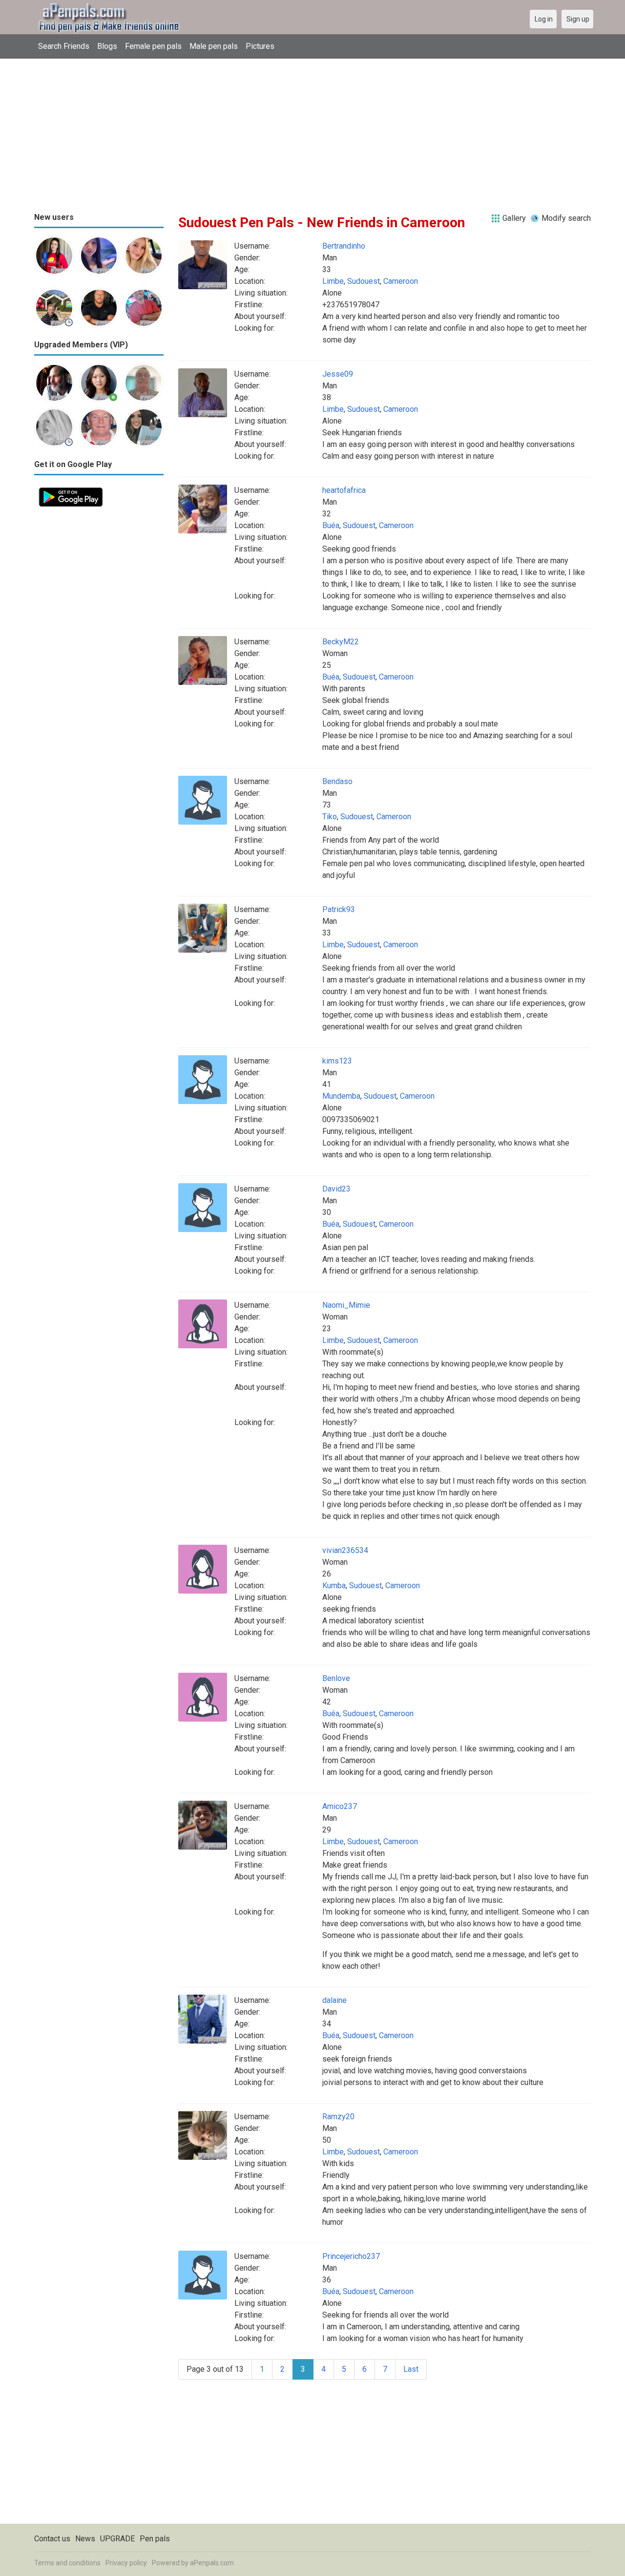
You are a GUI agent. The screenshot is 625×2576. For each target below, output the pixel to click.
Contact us (52, 2539)
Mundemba (341, 1096)
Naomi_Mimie (346, 1305)
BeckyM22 (341, 642)
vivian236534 (345, 1550)
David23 (336, 1189)
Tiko (330, 817)
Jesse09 (338, 374)
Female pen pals (153, 46)
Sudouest (364, 281)
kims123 (337, 1061)
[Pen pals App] (71, 488)
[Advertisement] (312, 132)
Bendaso (337, 781)
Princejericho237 (351, 2256)
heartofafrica (344, 490)
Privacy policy (126, 2563)
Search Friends (64, 46)
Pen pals (155, 2539)
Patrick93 (339, 909)
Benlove (336, 1678)
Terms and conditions (67, 2563)
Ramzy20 (338, 2117)
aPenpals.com (212, 2563)
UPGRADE (117, 2539)
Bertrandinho (344, 246)
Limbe (333, 281)
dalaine (334, 2000)
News (85, 2539)
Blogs (107, 46)
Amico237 (340, 1806)
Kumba (334, 1586)
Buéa (331, 525)
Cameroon (401, 281)
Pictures (260, 46)
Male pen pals (214, 46)
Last (411, 2369)
